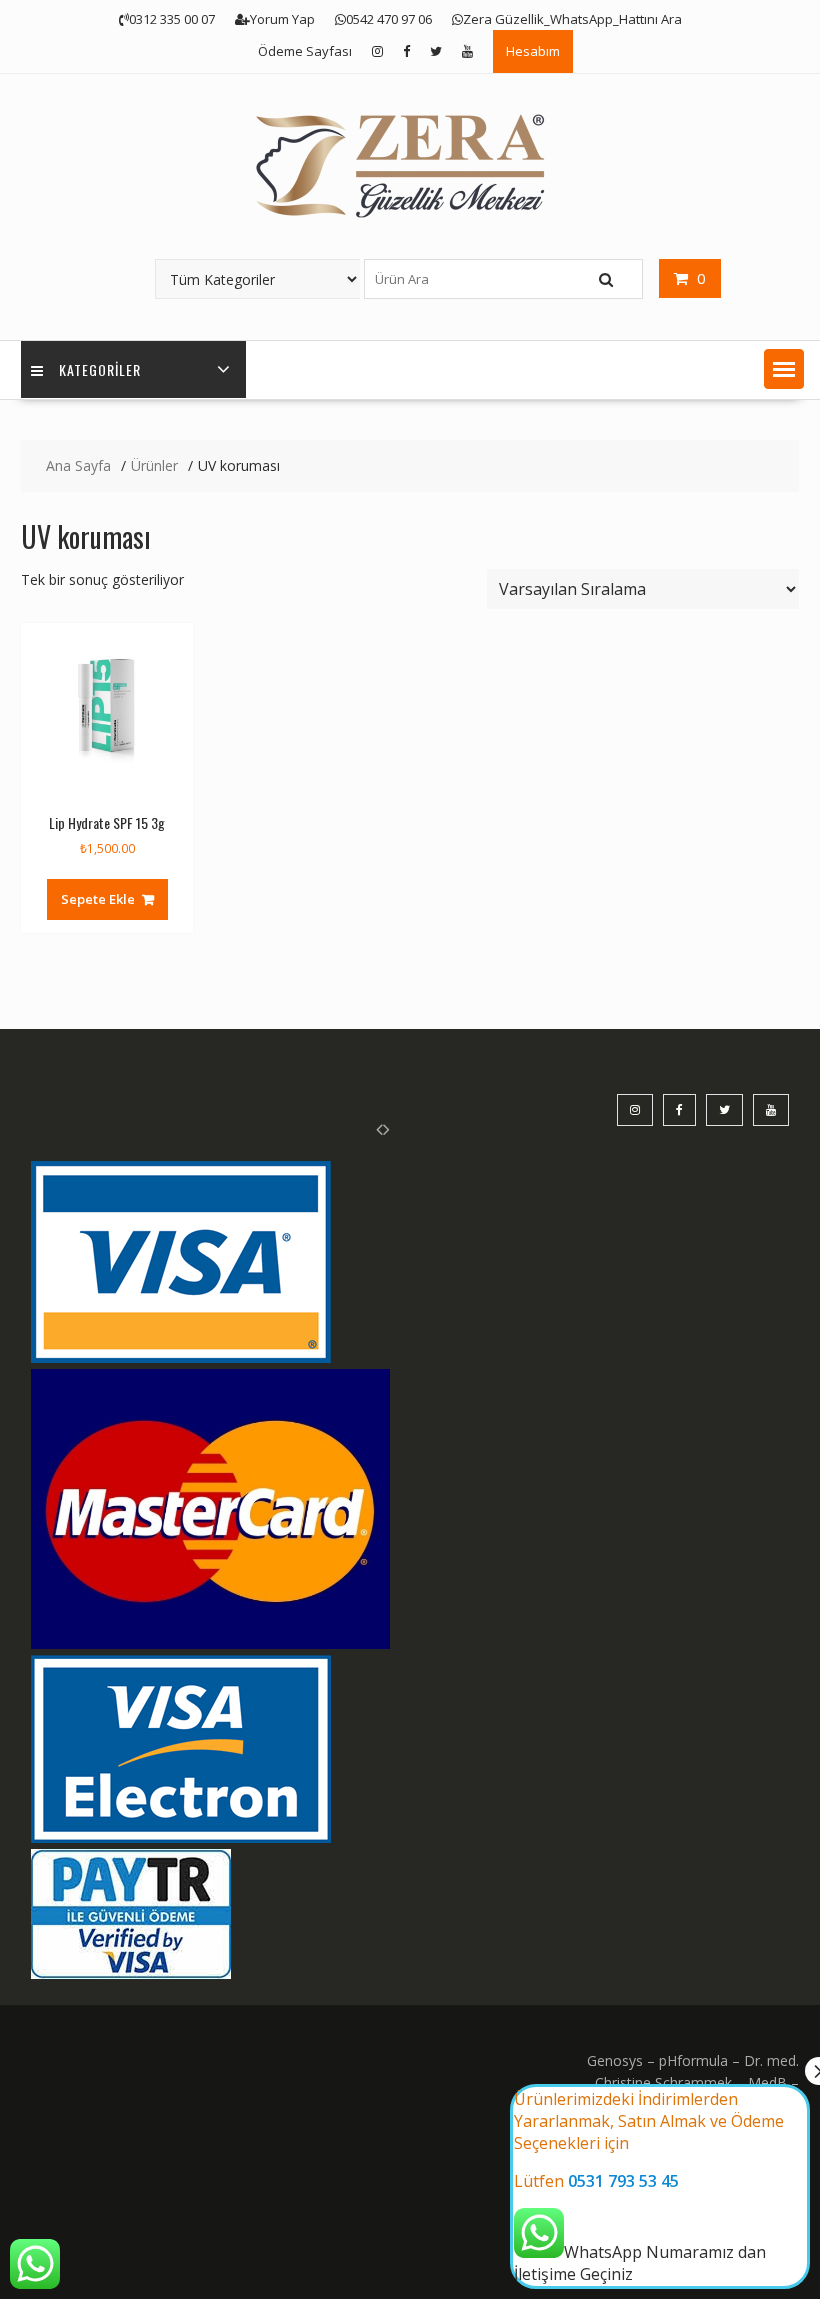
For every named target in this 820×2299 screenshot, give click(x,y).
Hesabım (533, 51)
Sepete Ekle (98, 899)
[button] (784, 369)
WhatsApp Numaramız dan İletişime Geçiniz (649, 2186)
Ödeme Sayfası (305, 51)
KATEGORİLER (100, 369)
